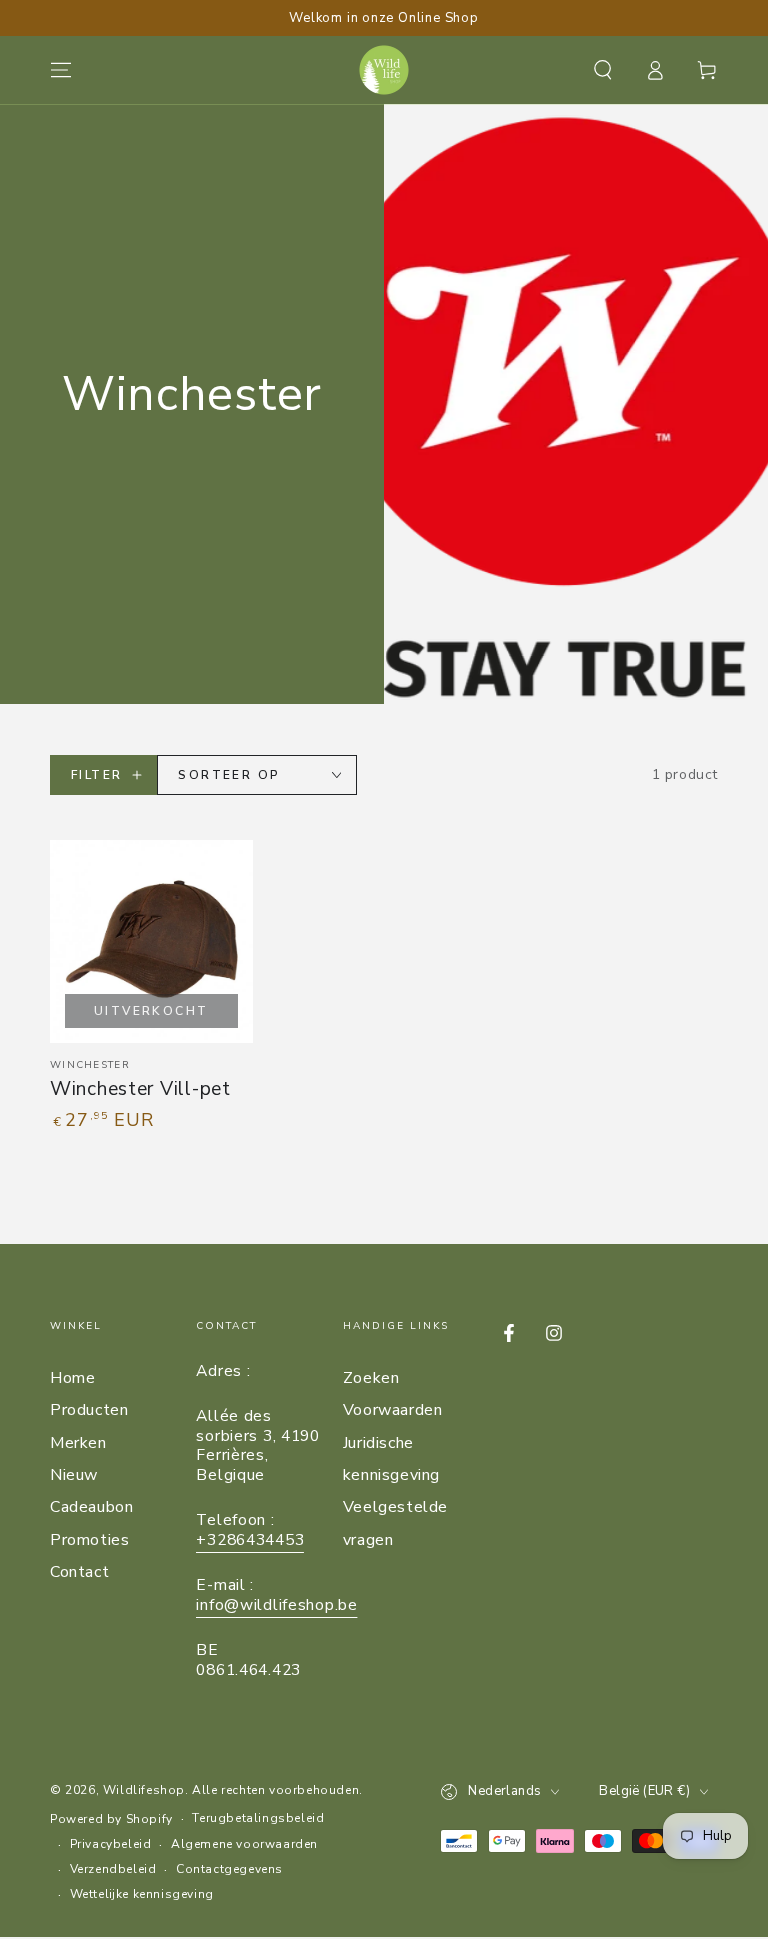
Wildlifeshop (144, 1790)
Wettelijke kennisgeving (142, 1894)
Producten (89, 1410)
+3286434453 (250, 1540)
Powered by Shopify (111, 1819)
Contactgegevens (229, 1869)
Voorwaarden (393, 1410)
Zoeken (371, 1378)
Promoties (89, 1540)
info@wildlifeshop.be (276, 1605)
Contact (79, 1572)
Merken (78, 1443)
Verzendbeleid (113, 1869)
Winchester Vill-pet (140, 1089)
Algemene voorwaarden (244, 1844)
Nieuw (74, 1475)
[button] (603, 70)
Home (72, 1378)
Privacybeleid (111, 1844)
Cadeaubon (91, 1507)
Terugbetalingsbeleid (258, 1818)
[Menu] (61, 70)
